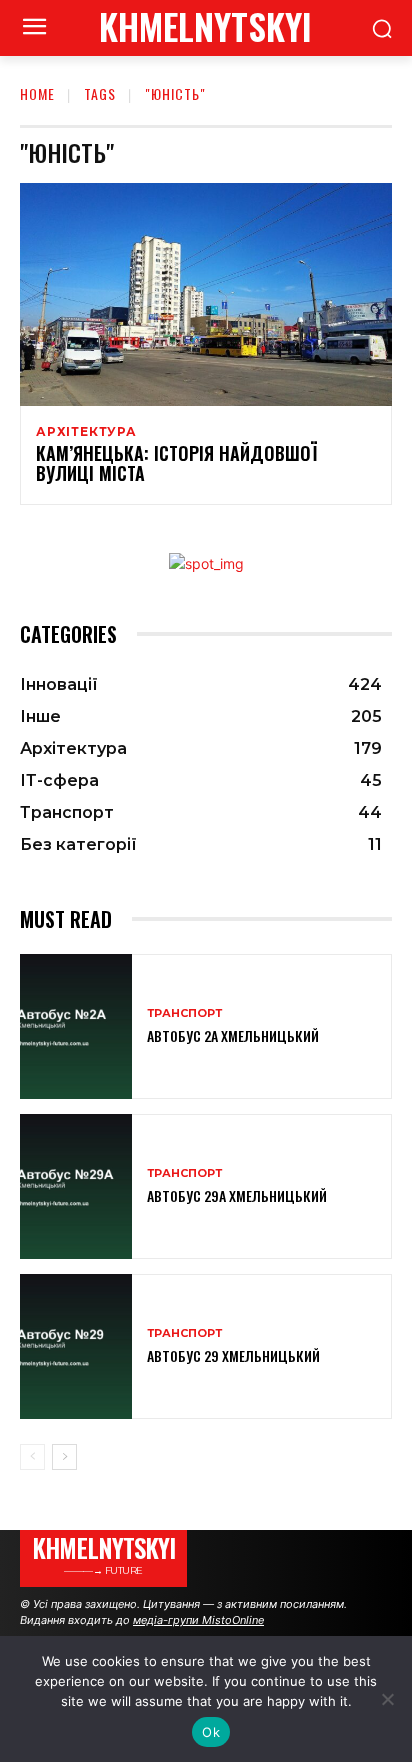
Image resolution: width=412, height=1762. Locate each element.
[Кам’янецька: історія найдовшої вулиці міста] (206, 294)
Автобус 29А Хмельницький (237, 1195)
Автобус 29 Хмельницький (233, 1355)
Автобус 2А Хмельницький (233, 1035)
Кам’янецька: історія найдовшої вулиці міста (176, 463)
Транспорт (184, 1013)
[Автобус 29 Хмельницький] (76, 1346)
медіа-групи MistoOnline (198, 1620)
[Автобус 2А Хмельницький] (76, 1026)
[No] (387, 1699)
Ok (211, 1732)
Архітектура (86, 432)
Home (37, 93)
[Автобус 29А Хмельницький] (76, 1186)
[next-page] (64, 1457)
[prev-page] (32, 1457)
